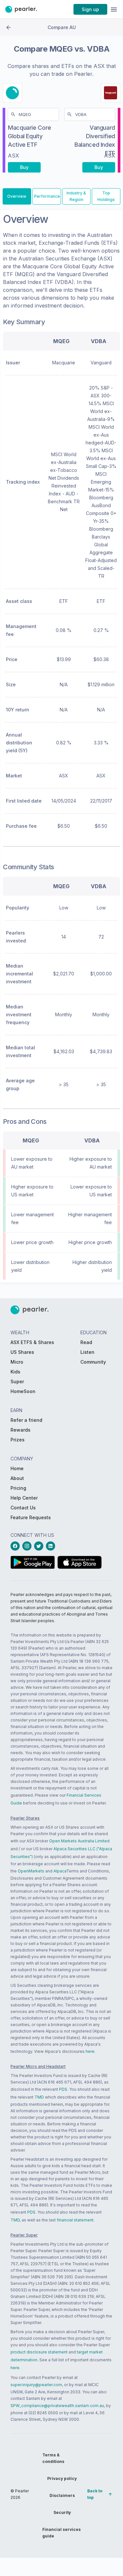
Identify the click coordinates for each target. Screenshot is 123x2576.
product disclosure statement (39, 2352)
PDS (63, 2089)
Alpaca (60, 1871)
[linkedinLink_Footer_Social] (52, 1546)
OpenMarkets (31, 1871)
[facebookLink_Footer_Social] (16, 1546)
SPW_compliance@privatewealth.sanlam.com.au (57, 2406)
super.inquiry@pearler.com (36, 2385)
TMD (39, 2097)
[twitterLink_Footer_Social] (40, 1546)
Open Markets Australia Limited (79, 1841)
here (90, 2051)
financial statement (75, 2220)
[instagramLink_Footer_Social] (28, 1546)
